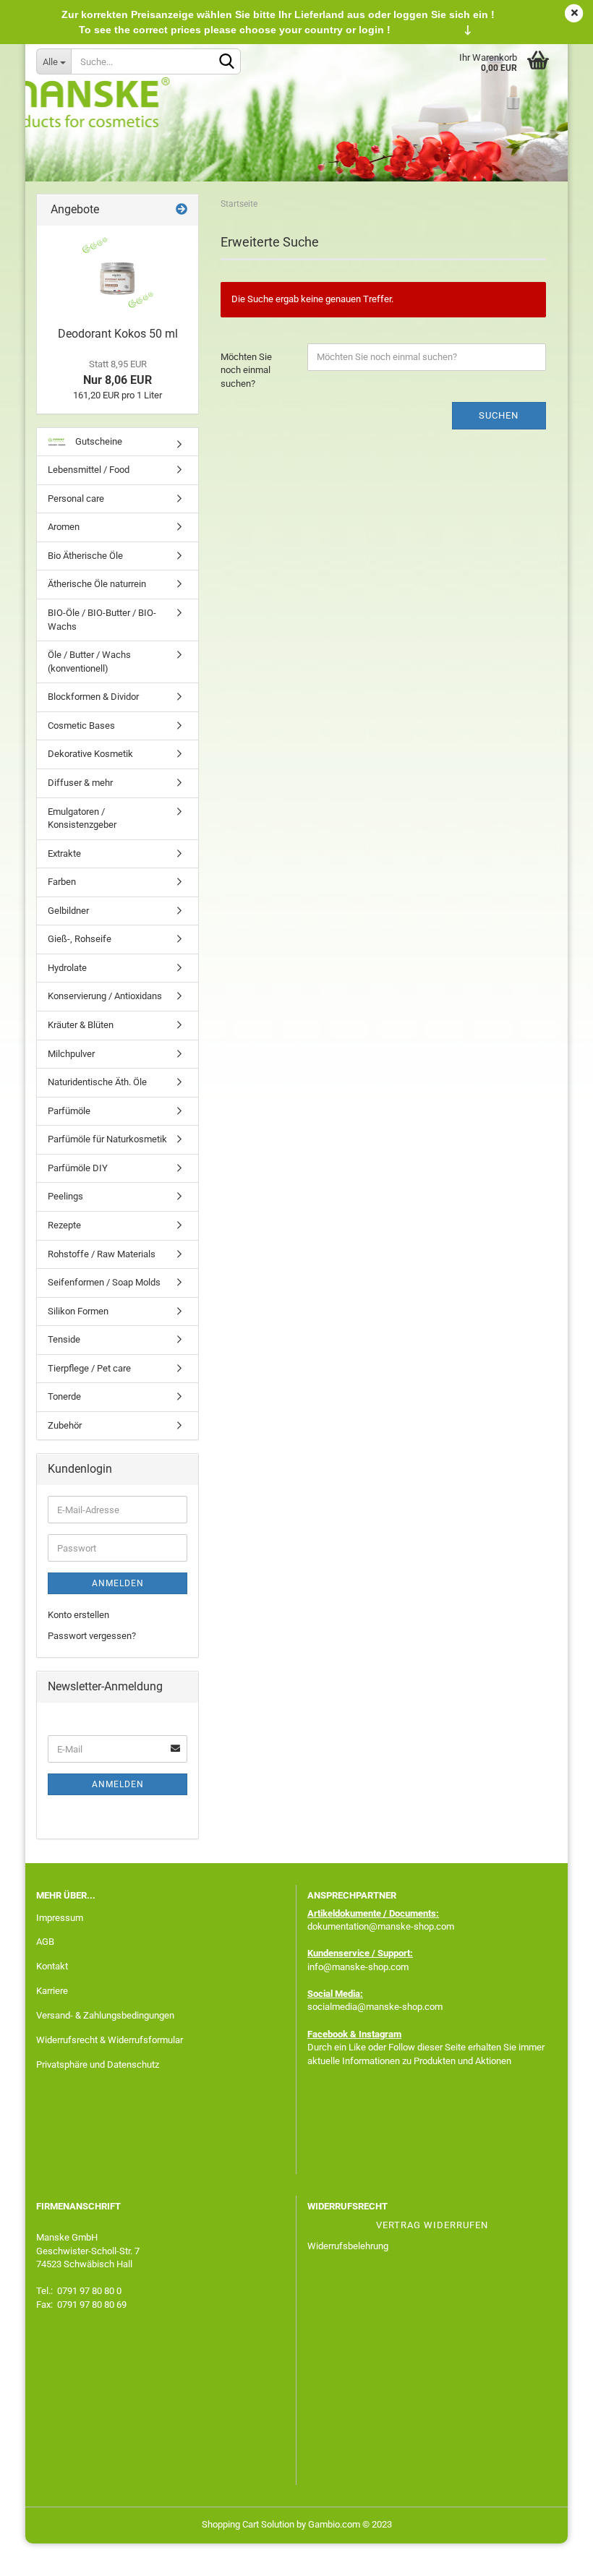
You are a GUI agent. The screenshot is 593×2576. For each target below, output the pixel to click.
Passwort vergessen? (92, 1636)
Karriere (52, 1991)
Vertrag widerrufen (432, 2225)
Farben (62, 882)
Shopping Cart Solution (248, 2524)
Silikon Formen (78, 1311)
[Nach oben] (553, 2554)
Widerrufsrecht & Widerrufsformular (110, 2040)
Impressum (60, 1918)
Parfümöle (69, 1111)
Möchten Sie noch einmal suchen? (246, 370)
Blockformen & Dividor (93, 697)
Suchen (499, 415)
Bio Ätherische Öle (85, 556)
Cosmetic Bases (81, 726)
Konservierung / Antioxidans (105, 996)
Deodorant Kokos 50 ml (118, 334)
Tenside (64, 1339)
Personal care (76, 498)
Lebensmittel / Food (89, 470)
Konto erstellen (78, 1615)
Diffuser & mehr (80, 783)
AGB (45, 1942)
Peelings (65, 1196)
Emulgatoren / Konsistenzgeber (82, 818)
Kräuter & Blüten (81, 1025)
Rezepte (64, 1225)
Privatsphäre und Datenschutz (98, 2064)
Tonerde (64, 1396)
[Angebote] (182, 210)
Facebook (328, 2034)
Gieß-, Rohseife (80, 939)
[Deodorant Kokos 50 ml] (118, 273)
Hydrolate (67, 968)
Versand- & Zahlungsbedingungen (105, 2015)
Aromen (64, 527)
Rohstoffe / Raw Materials (102, 1254)
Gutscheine (98, 441)
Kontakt (52, 1966)
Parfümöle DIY (78, 1168)
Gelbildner (68, 911)
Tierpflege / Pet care (89, 1368)
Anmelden (118, 1583)
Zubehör (65, 1425)
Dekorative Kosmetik (90, 754)
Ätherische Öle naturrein (97, 584)
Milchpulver (71, 1054)
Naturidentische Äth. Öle (97, 1082)
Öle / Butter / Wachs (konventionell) (89, 662)
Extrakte (64, 853)
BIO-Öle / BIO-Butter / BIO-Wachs (102, 620)
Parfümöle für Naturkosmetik (107, 1139)
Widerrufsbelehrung (348, 2246)
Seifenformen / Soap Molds (104, 1282)
